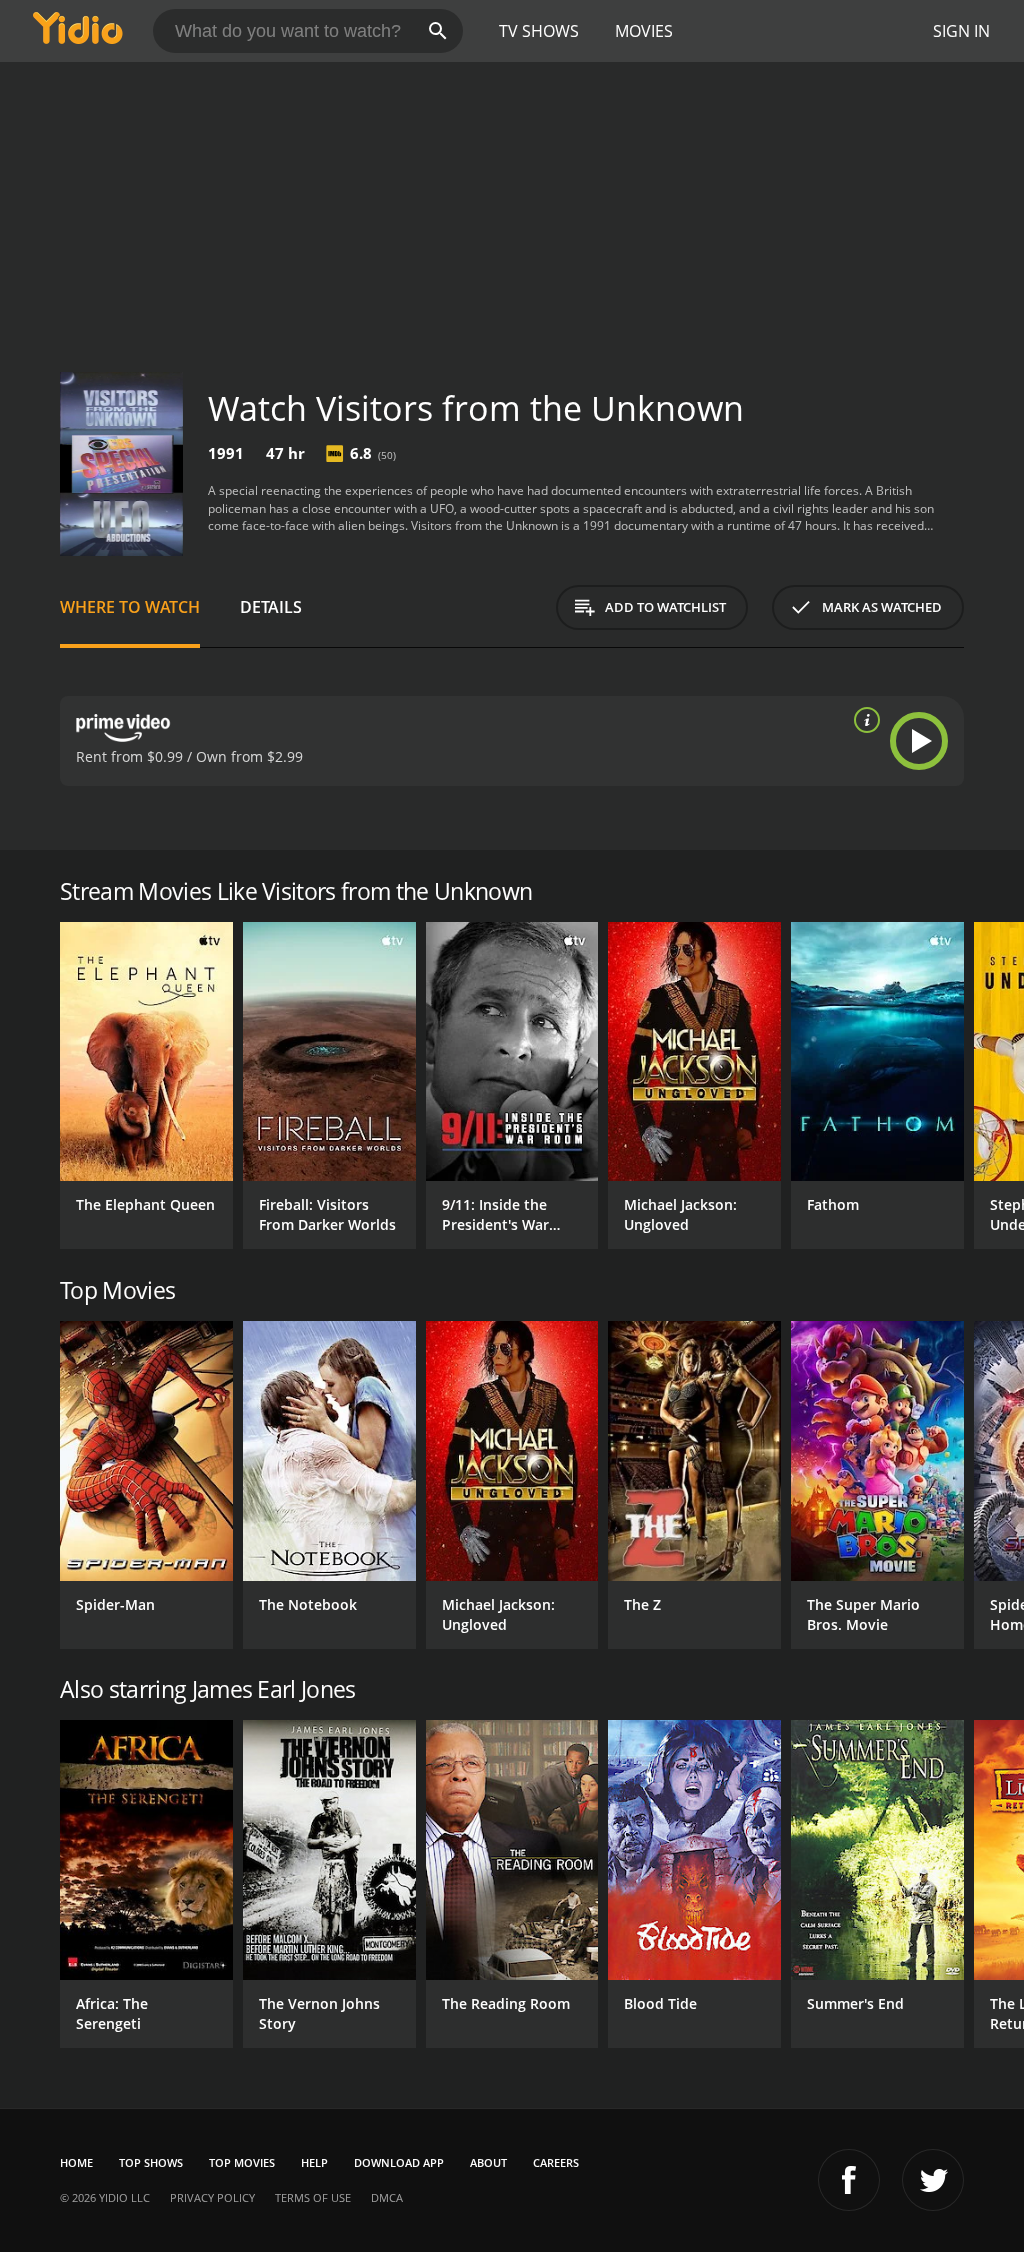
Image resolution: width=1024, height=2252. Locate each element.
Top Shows (151, 2162)
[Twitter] (933, 2180)
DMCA (387, 2197)
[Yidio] (78, 31)
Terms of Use (313, 2197)
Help (314, 2162)
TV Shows (539, 31)
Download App (399, 2162)
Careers (556, 2162)
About (488, 2162)
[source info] (863, 720)
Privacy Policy (212, 2197)
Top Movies (242, 2162)
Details (271, 607)
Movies (644, 31)
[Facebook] (849, 2180)
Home (76, 2162)
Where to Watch (130, 607)
